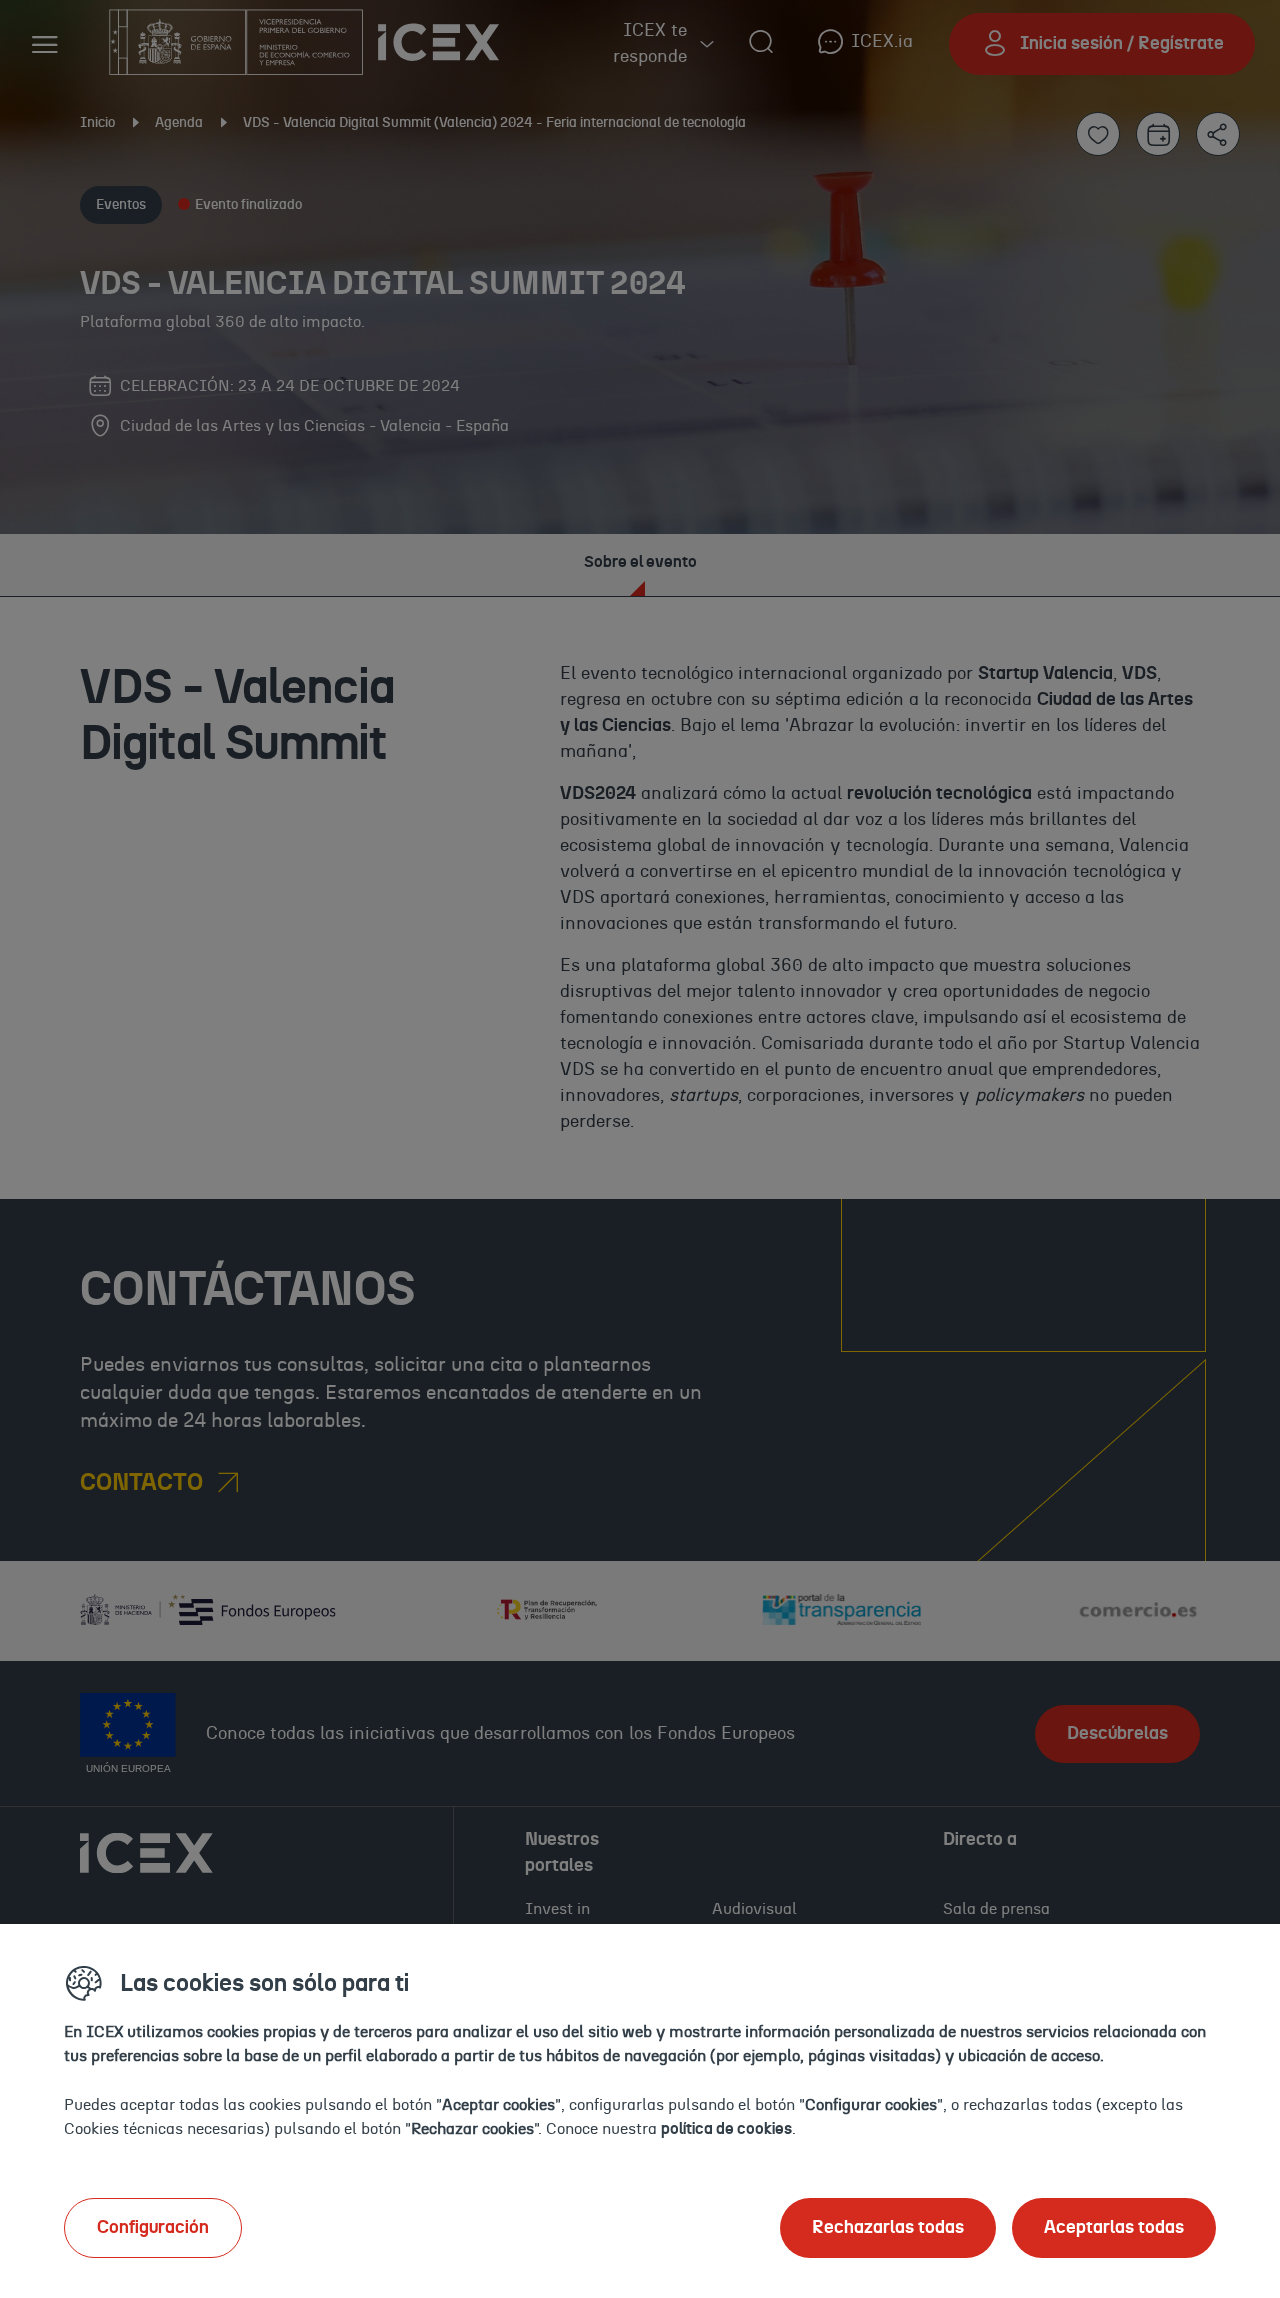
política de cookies (726, 2129)
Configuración (153, 2228)
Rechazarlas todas (888, 2228)
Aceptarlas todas (1114, 2228)
